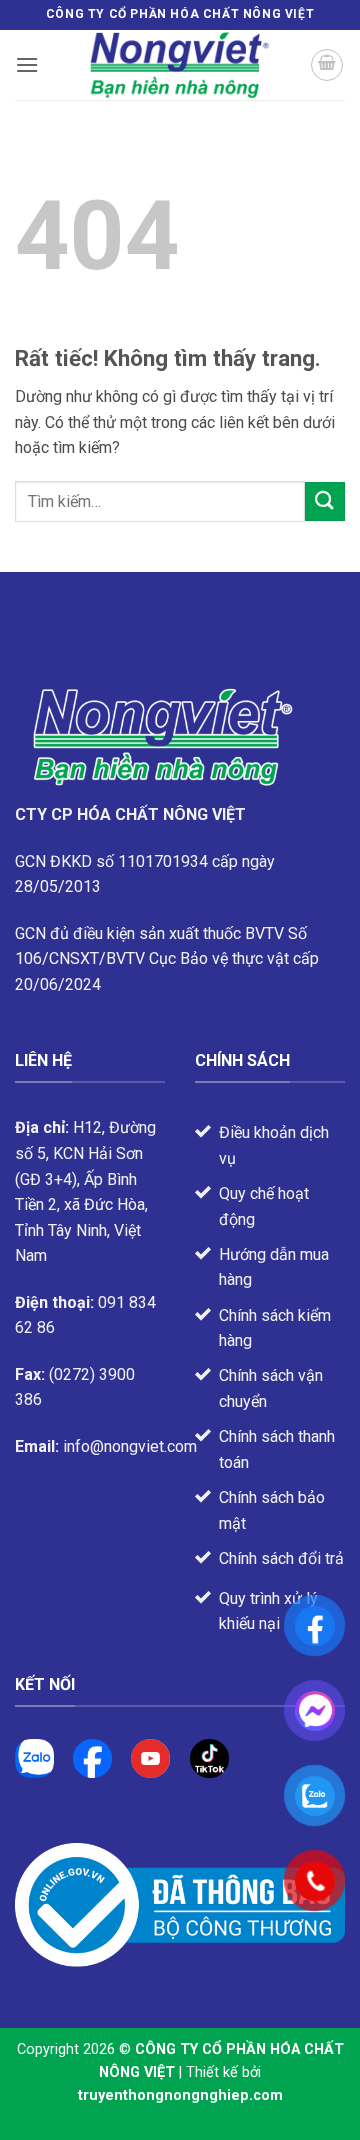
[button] (27, 64)
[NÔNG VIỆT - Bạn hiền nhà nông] (180, 65)
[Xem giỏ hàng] (327, 65)
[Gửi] (325, 501)
